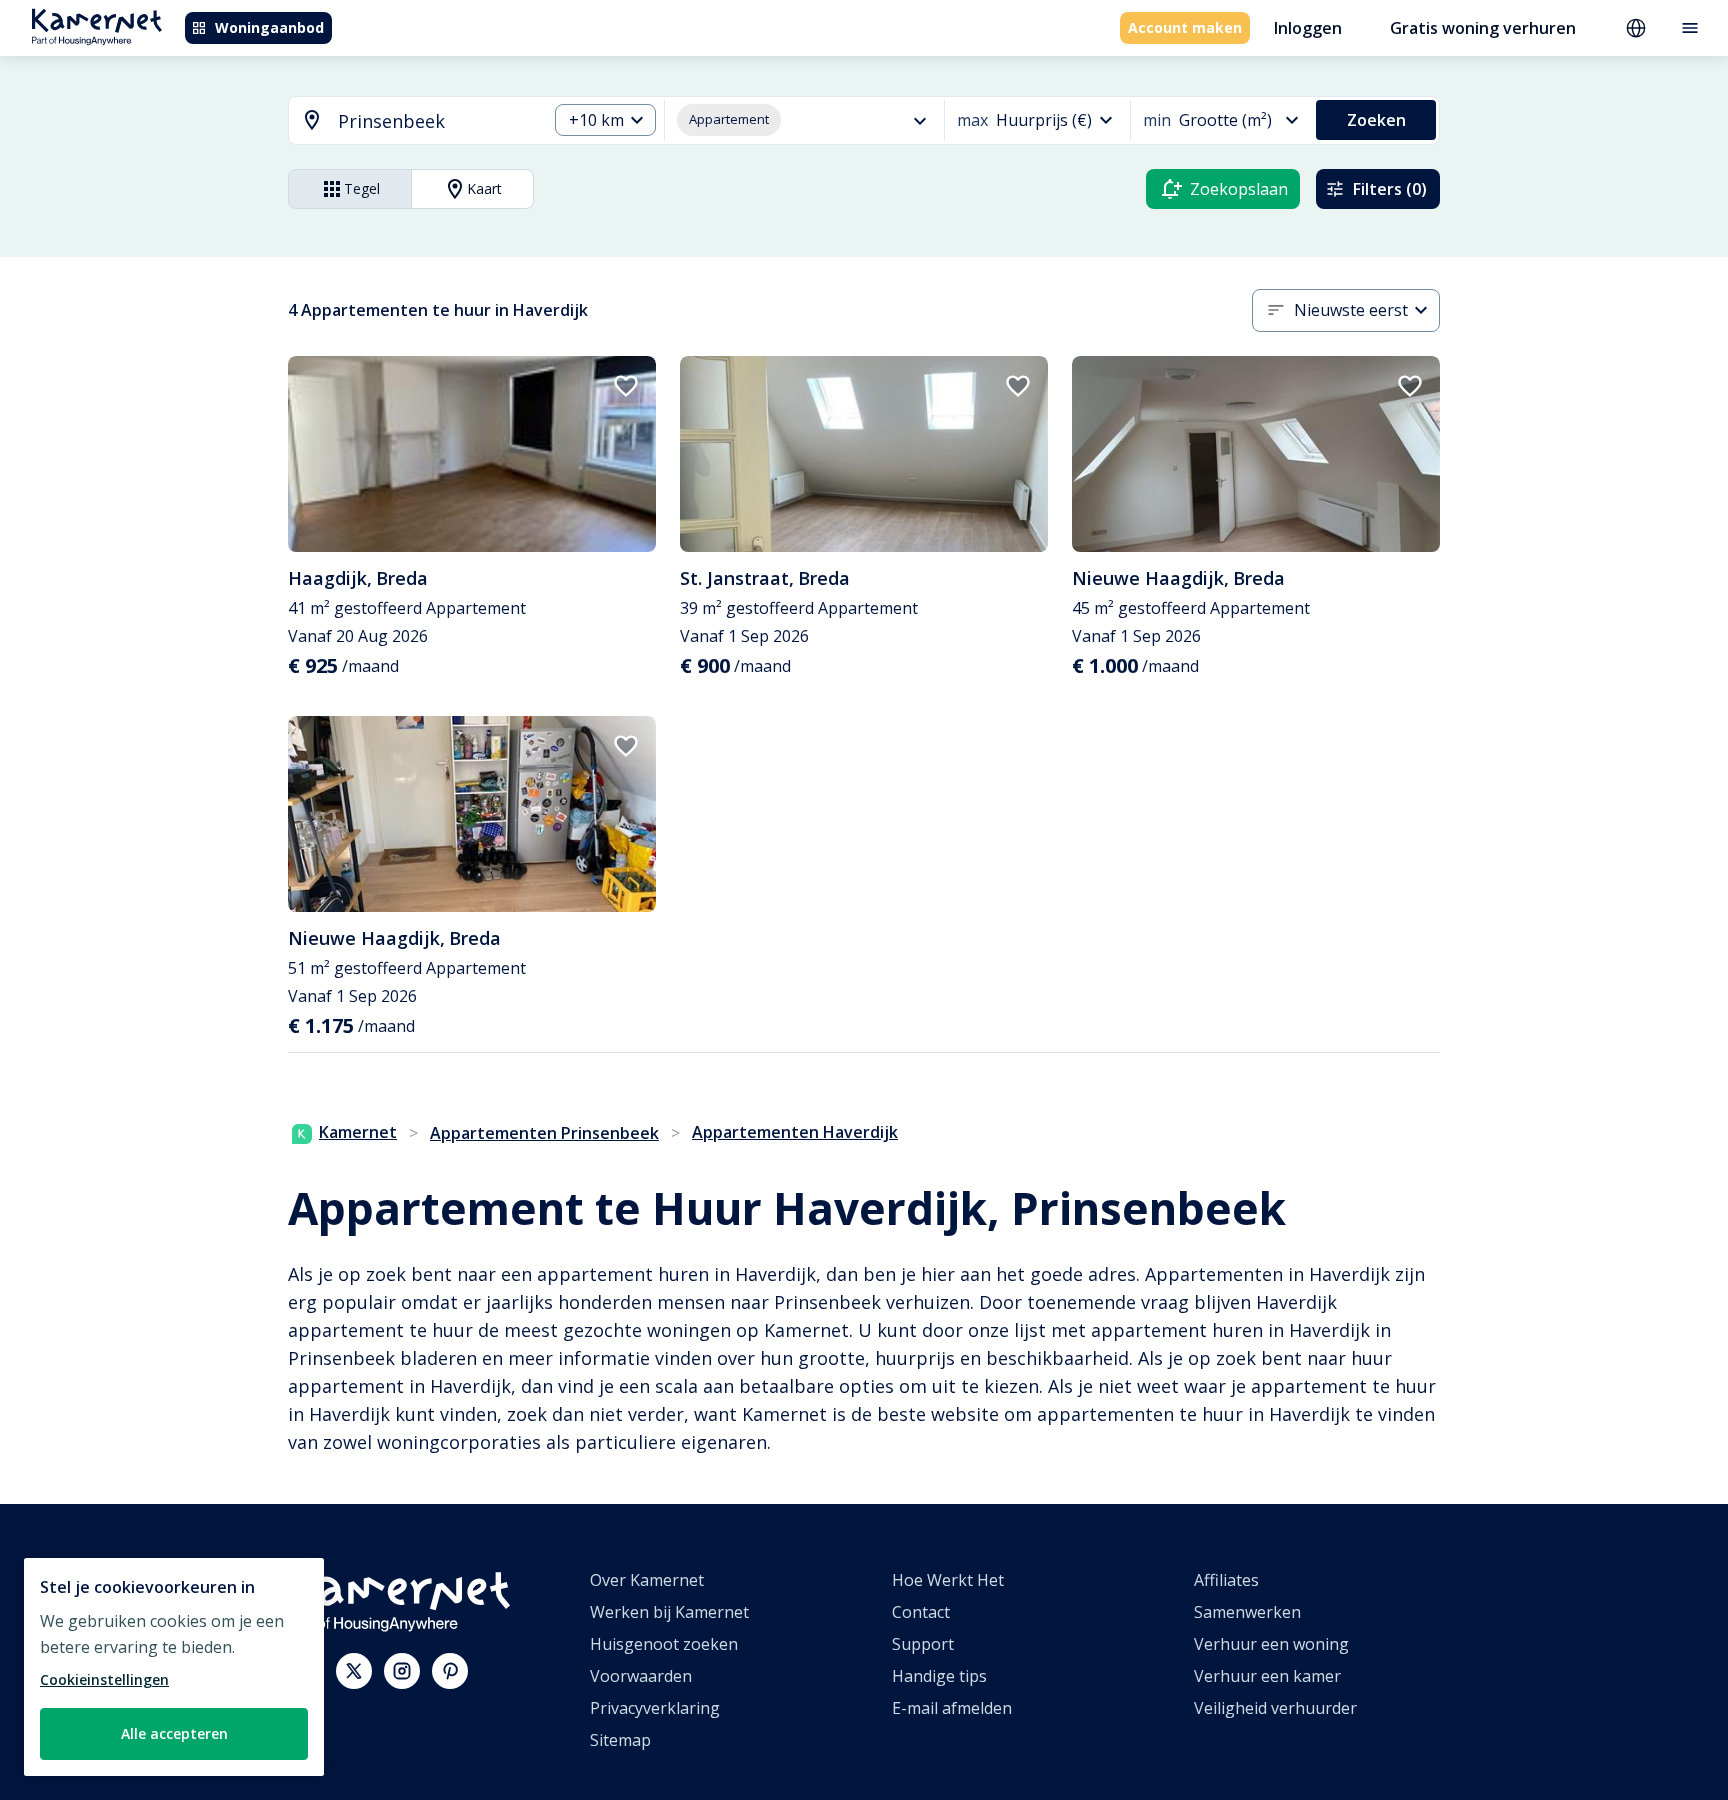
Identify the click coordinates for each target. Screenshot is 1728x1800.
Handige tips (939, 1676)
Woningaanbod (269, 27)
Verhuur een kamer (1267, 1676)
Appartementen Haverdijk (795, 1132)
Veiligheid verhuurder (1275, 1708)
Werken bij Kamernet (669, 1612)
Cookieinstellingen (104, 1679)
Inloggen (1308, 28)
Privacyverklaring (655, 1708)
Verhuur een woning (1271, 1644)
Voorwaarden (641, 1676)
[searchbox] (435, 121)
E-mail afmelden (952, 1708)
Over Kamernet (647, 1580)
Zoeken (1376, 120)
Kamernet (358, 1132)
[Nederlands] (1636, 28)
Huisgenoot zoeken (664, 1644)
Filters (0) (1390, 189)
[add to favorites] (626, 386)
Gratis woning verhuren (1483, 28)
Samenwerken (1247, 1612)
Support (923, 1644)
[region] (174, 1667)
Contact (921, 1612)
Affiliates (1226, 1580)
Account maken (1185, 27)
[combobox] (406, 121)
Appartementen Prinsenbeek (544, 1133)
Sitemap (620, 1740)
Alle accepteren (174, 1733)
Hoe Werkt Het (948, 1580)
